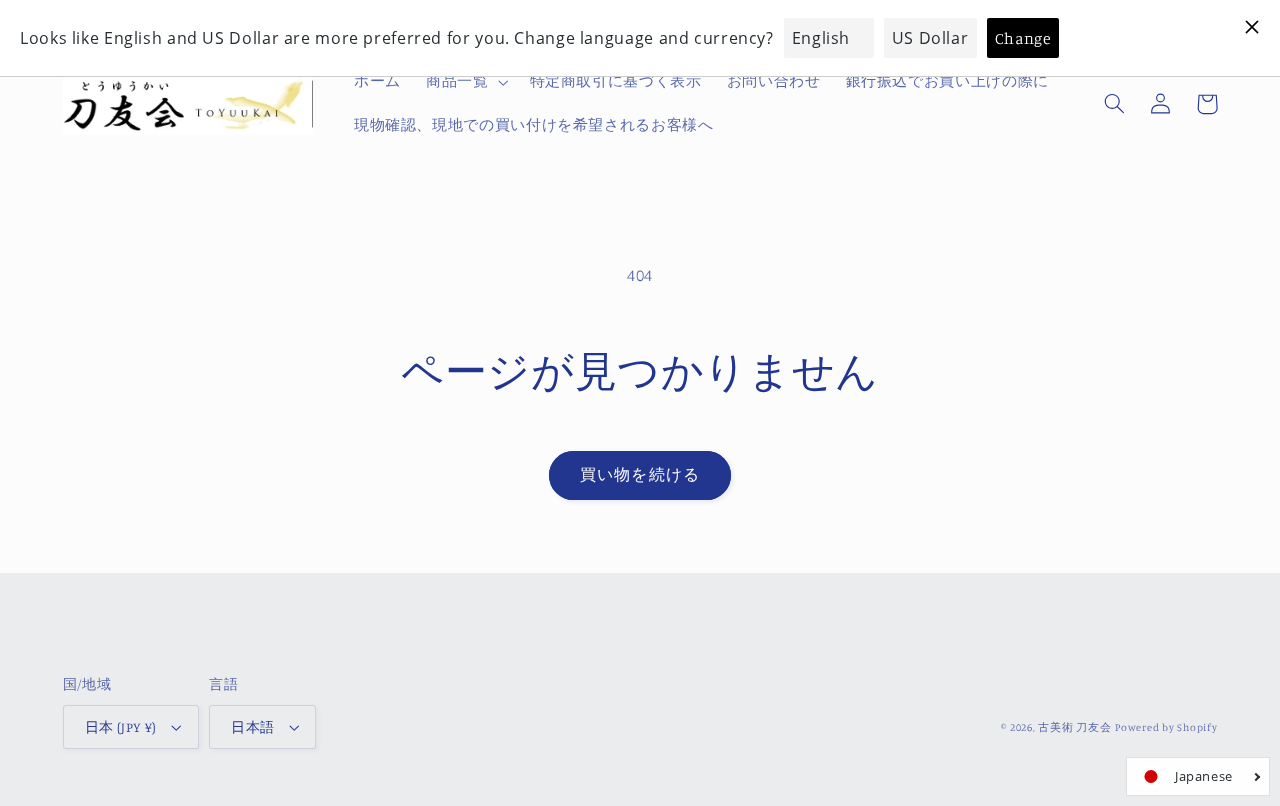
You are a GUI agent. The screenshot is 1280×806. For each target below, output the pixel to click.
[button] (464, 82)
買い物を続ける (639, 474)
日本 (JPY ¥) (121, 727)
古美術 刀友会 (1074, 727)
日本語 (252, 727)
